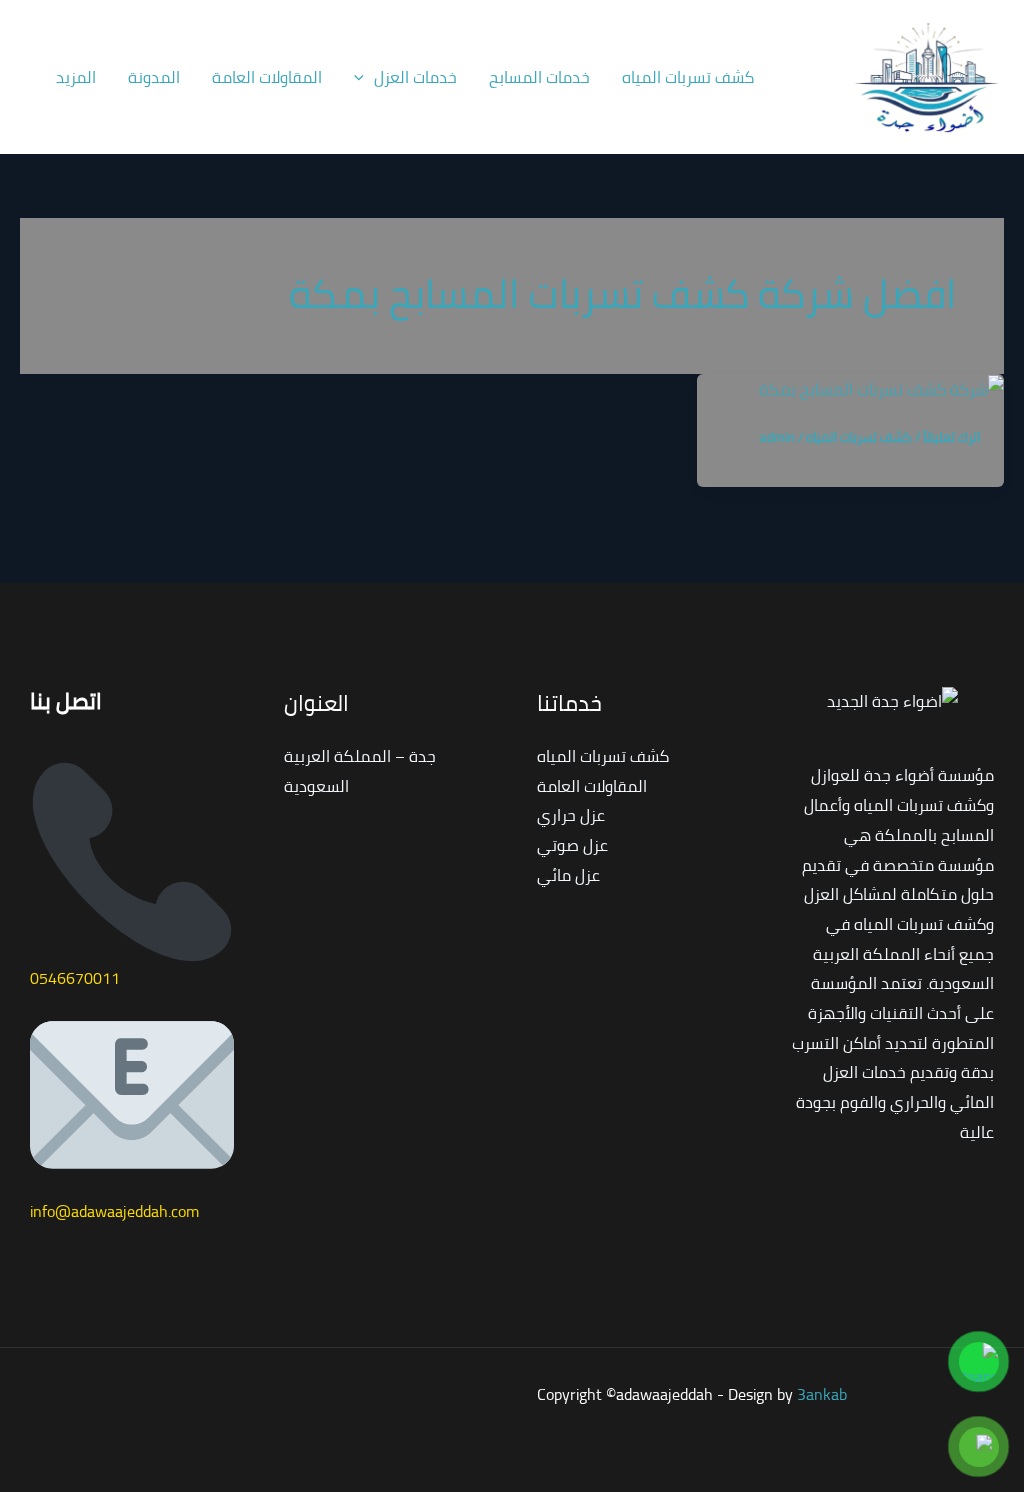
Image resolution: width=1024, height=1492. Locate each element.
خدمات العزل (415, 77)
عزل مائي (568, 875)
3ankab (822, 1394)
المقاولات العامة (267, 77)
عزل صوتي (572, 845)
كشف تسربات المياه (688, 77)
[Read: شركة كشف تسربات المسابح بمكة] (881, 388)
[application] (364, 77)
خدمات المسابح (539, 77)
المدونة (154, 77)
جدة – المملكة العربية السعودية (360, 771)
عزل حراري (571, 815)
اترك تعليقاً (951, 437)
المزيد (76, 77)
